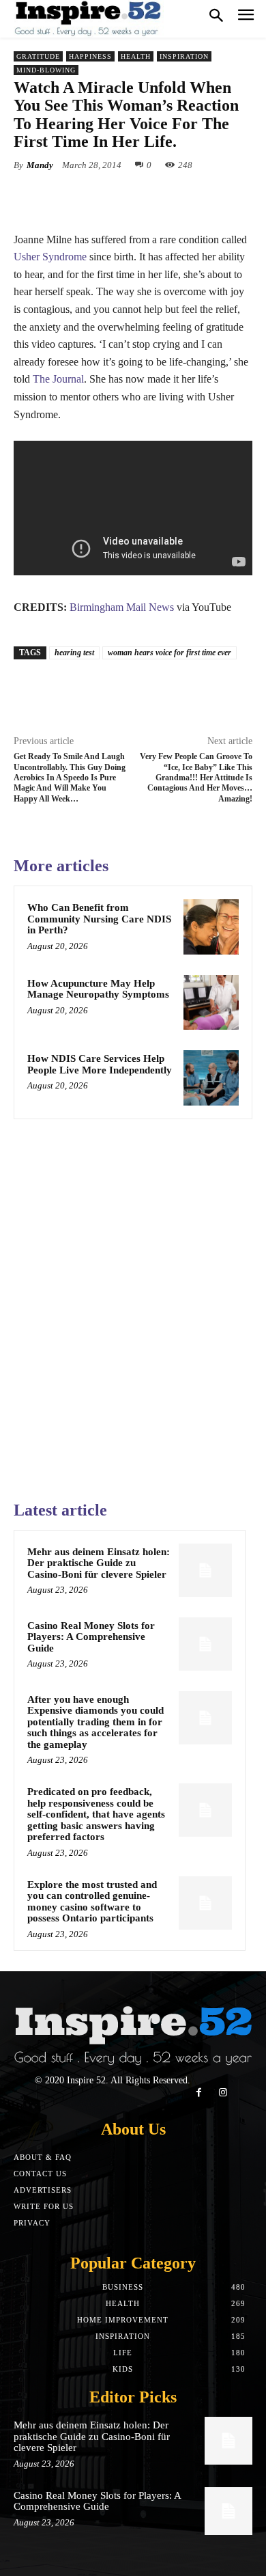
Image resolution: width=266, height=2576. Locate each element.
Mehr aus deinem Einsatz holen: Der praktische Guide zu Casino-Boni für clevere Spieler (99, 1563)
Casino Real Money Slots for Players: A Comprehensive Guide (91, 1637)
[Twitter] (102, 197)
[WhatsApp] (164, 197)
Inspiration (184, 56)
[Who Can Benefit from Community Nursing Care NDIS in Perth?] (211, 927)
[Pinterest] (133, 197)
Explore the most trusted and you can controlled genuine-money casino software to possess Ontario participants (92, 1902)
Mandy (40, 165)
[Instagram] (223, 2093)
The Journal (58, 379)
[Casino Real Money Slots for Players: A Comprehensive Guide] (205, 1644)
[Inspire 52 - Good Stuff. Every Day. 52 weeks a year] (89, 19)
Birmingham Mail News (122, 607)
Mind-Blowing (46, 70)
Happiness (90, 56)
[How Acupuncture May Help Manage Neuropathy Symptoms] (211, 1003)
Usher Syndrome (50, 257)
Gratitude (38, 56)
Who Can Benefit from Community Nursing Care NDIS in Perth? (99, 919)
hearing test (74, 653)
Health (136, 56)
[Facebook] (70, 197)
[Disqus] (133, 1304)
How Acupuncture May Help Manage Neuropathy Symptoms (98, 989)
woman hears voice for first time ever (169, 653)
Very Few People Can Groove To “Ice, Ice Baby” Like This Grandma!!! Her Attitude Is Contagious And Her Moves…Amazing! (196, 778)
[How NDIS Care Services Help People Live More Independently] (211, 1078)
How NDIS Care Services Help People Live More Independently (100, 1064)
